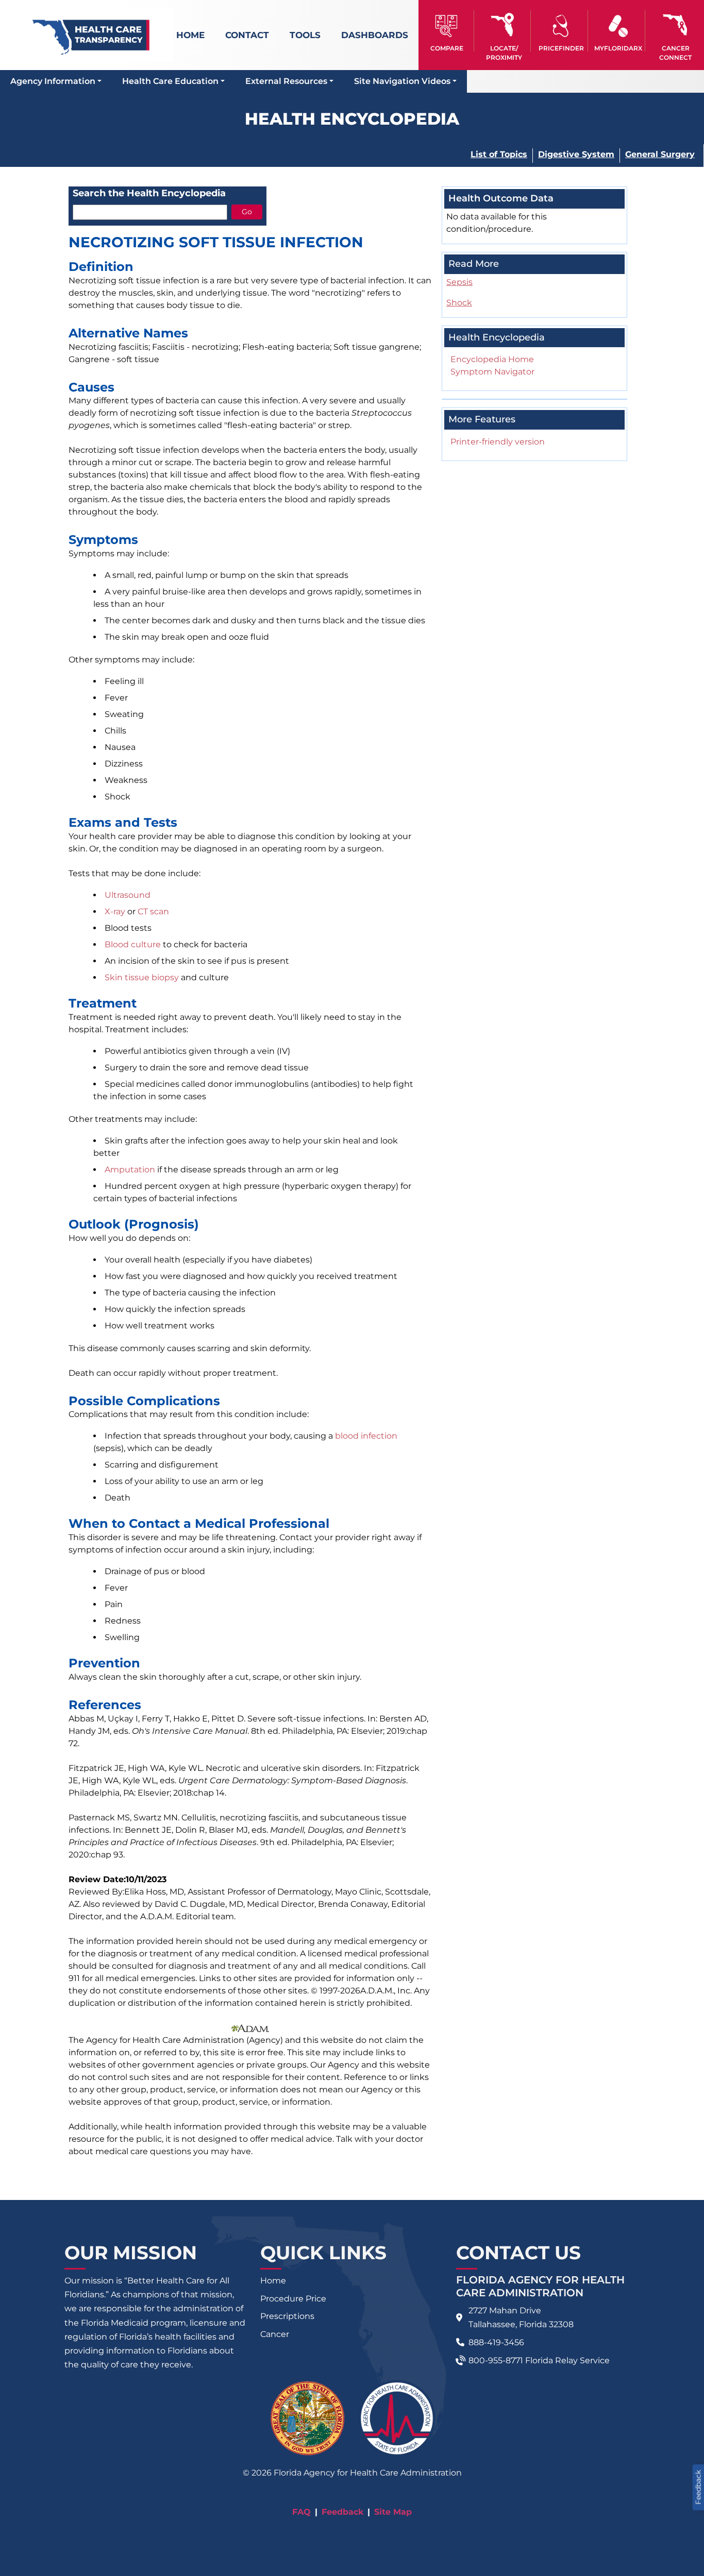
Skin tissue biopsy (142, 977)
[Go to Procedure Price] (561, 26)
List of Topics (499, 154)
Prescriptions (287, 2316)
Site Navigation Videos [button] (402, 81)
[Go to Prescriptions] (618, 26)
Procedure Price (293, 2299)
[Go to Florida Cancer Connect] (675, 31)
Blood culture (133, 944)
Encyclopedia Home (492, 359)
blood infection (366, 1436)
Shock (459, 303)
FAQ (301, 2512)
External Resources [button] (286, 81)
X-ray (115, 911)
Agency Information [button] (53, 81)
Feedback (342, 2512)
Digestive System (576, 154)
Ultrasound (128, 895)
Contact (247, 35)
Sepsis (459, 282)
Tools (305, 35)
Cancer (275, 2334)
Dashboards (375, 35)
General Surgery (660, 154)
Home (190, 35)
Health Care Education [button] (170, 81)
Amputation (130, 1170)
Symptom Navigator (492, 372)
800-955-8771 (496, 2360)
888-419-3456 (496, 2342)
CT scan (153, 911)
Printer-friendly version (498, 442)
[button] (447, 31)
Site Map (393, 2512)
